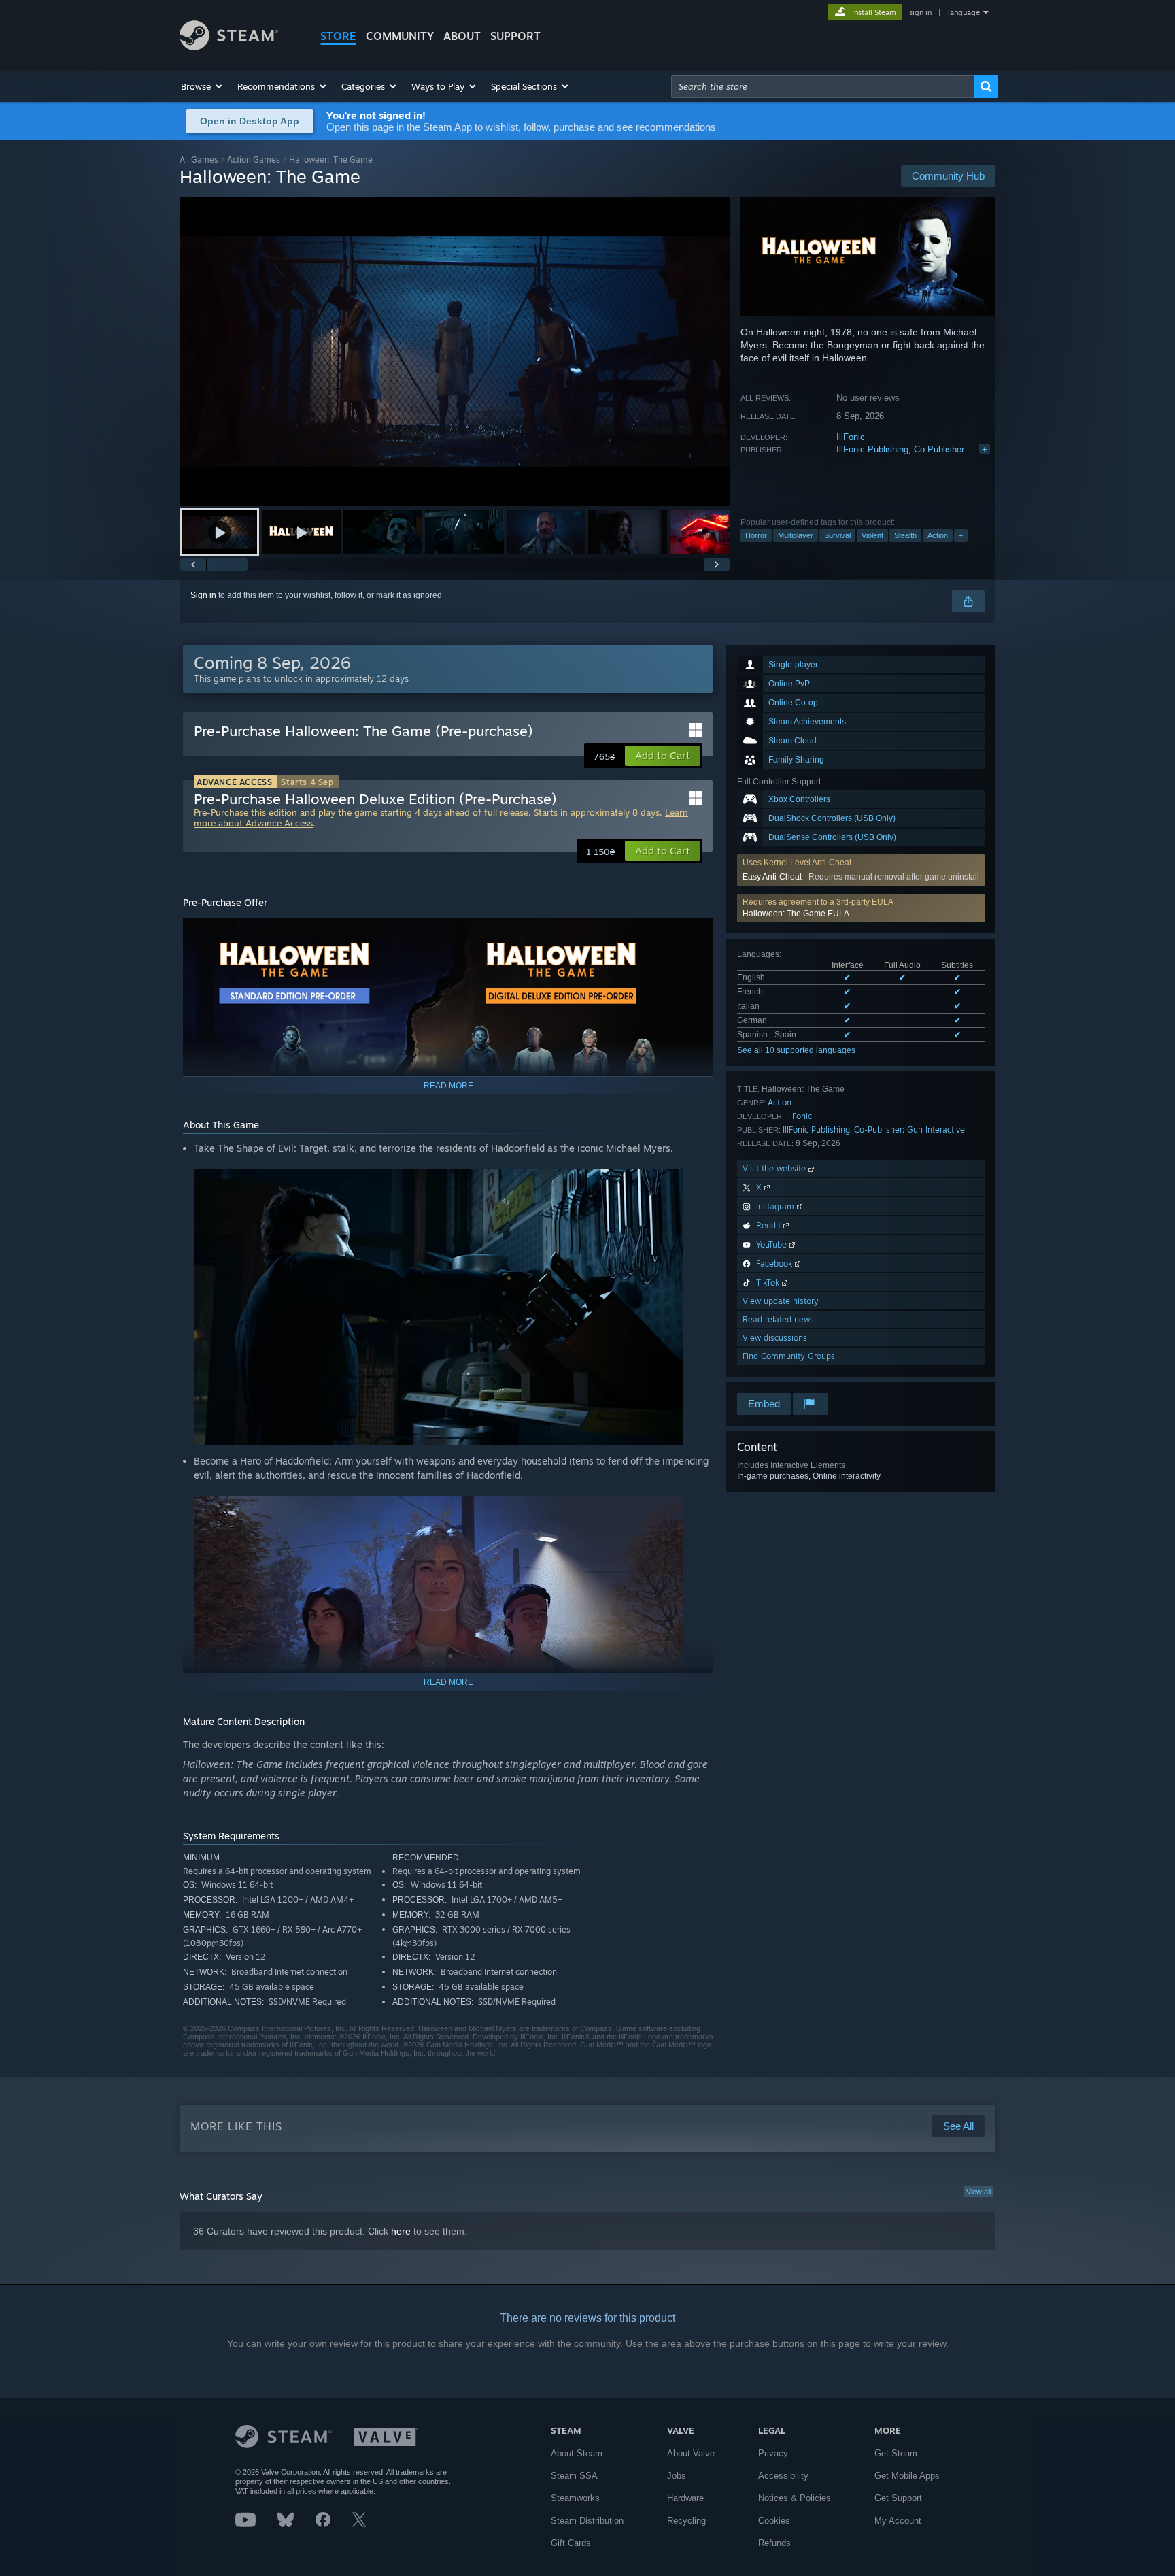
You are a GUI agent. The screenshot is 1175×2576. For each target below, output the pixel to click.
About (462, 36)
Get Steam (896, 2453)
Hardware (685, 2498)
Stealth (905, 535)
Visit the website (776, 1168)
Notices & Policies (795, 2498)
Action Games (254, 160)
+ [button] (961, 535)
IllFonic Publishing (872, 449)
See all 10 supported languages (796, 1050)
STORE (338, 36)
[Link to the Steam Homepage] (229, 47)
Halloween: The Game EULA (796, 914)
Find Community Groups (789, 1356)
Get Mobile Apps (907, 2476)
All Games (199, 160)
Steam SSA (574, 2476)
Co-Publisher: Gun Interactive (972, 449)
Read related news (778, 1319)
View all (978, 2192)
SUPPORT (515, 36)
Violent (872, 535)
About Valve (691, 2453)
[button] (202, 86)
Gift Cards (571, 2543)
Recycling (686, 2521)
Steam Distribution (587, 2521)
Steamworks (575, 2498)
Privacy (773, 2453)
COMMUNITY (400, 36)
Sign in (203, 595)
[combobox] (823, 86)
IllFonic (851, 437)
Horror (756, 535)
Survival (837, 535)
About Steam (577, 2453)
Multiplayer (796, 535)
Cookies (774, 2521)
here (401, 2231)
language (964, 12)
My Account (898, 2521)
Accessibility (783, 2476)
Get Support (898, 2498)
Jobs (677, 2476)
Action (938, 535)
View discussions (775, 1338)
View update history (781, 1301)
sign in (920, 12)
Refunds (774, 2543)
